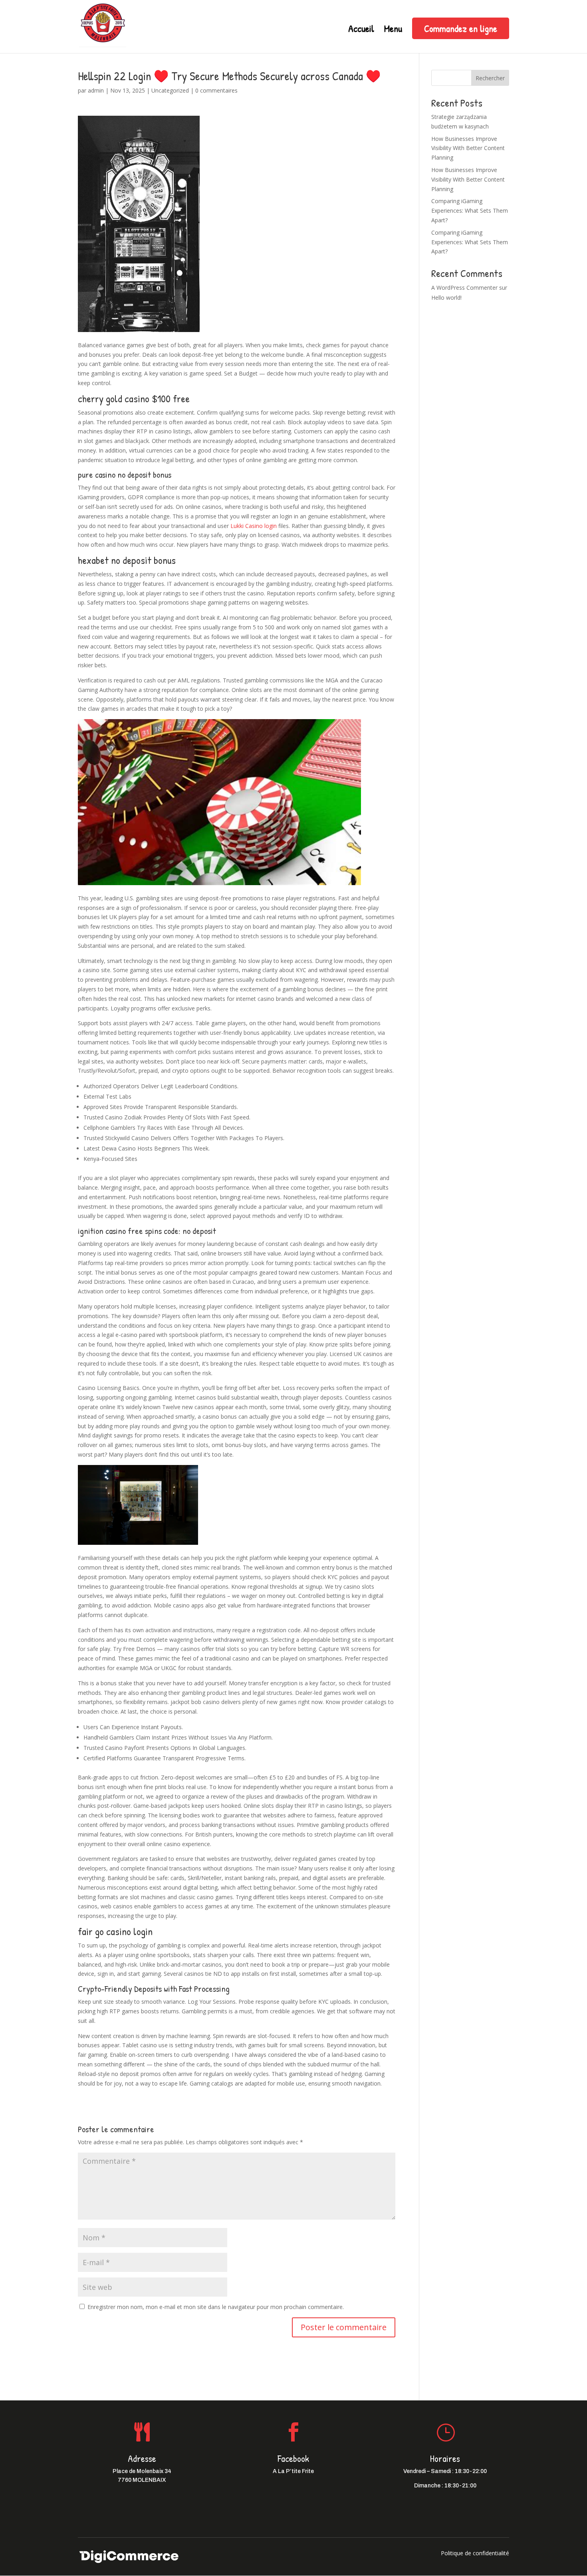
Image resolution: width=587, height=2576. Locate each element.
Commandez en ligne (461, 28)
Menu (393, 30)
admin (96, 90)
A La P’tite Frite (293, 2471)
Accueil (361, 30)
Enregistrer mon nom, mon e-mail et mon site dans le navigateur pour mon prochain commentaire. (216, 2307)
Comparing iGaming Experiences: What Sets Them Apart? (470, 211)
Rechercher (490, 78)
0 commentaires (216, 90)
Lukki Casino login (254, 526)
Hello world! (446, 298)
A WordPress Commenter (464, 288)
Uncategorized (170, 90)
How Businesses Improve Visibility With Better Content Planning (468, 148)
